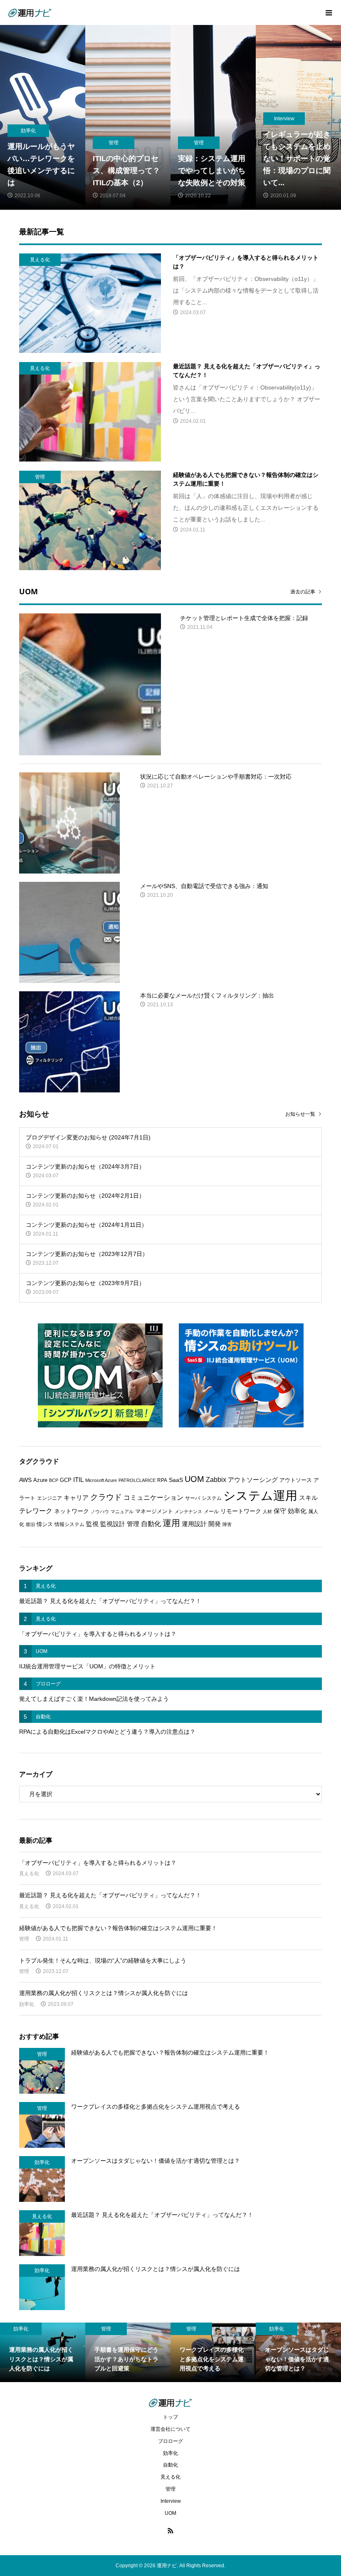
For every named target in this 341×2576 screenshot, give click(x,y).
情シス (45, 1524)
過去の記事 (303, 592)
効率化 (297, 1511)
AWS (25, 1480)
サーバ (193, 1498)
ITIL (78, 1480)
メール (211, 1511)
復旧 (30, 1524)
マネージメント (154, 1511)
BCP (54, 1480)
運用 (171, 1523)
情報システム (69, 1524)
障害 (227, 1524)
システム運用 (260, 1495)
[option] (43, 117)
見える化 (29, 1874)
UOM (194, 1479)
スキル (308, 1498)
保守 (280, 1511)
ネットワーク (72, 1511)
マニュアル (122, 1511)
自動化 (151, 1524)
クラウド (106, 1497)
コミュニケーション (153, 1497)
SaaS (176, 1480)
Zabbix (216, 1480)
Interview (171, 2501)
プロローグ (170, 2441)
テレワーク (36, 1511)
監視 (92, 1524)
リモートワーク (241, 1511)
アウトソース (296, 1480)
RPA (162, 1480)
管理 (133, 1524)
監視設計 (113, 1524)
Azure (40, 1480)
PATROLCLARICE (137, 1480)
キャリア (76, 1498)
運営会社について (170, 2429)
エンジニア (49, 1498)
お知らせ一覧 (300, 1114)
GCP (66, 1480)
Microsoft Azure (101, 1480)
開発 (215, 1524)
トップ (170, 2417)
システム (212, 1498)
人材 (267, 1511)
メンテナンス (188, 1511)
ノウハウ (100, 1511)
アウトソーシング (253, 1480)
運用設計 (194, 1524)
